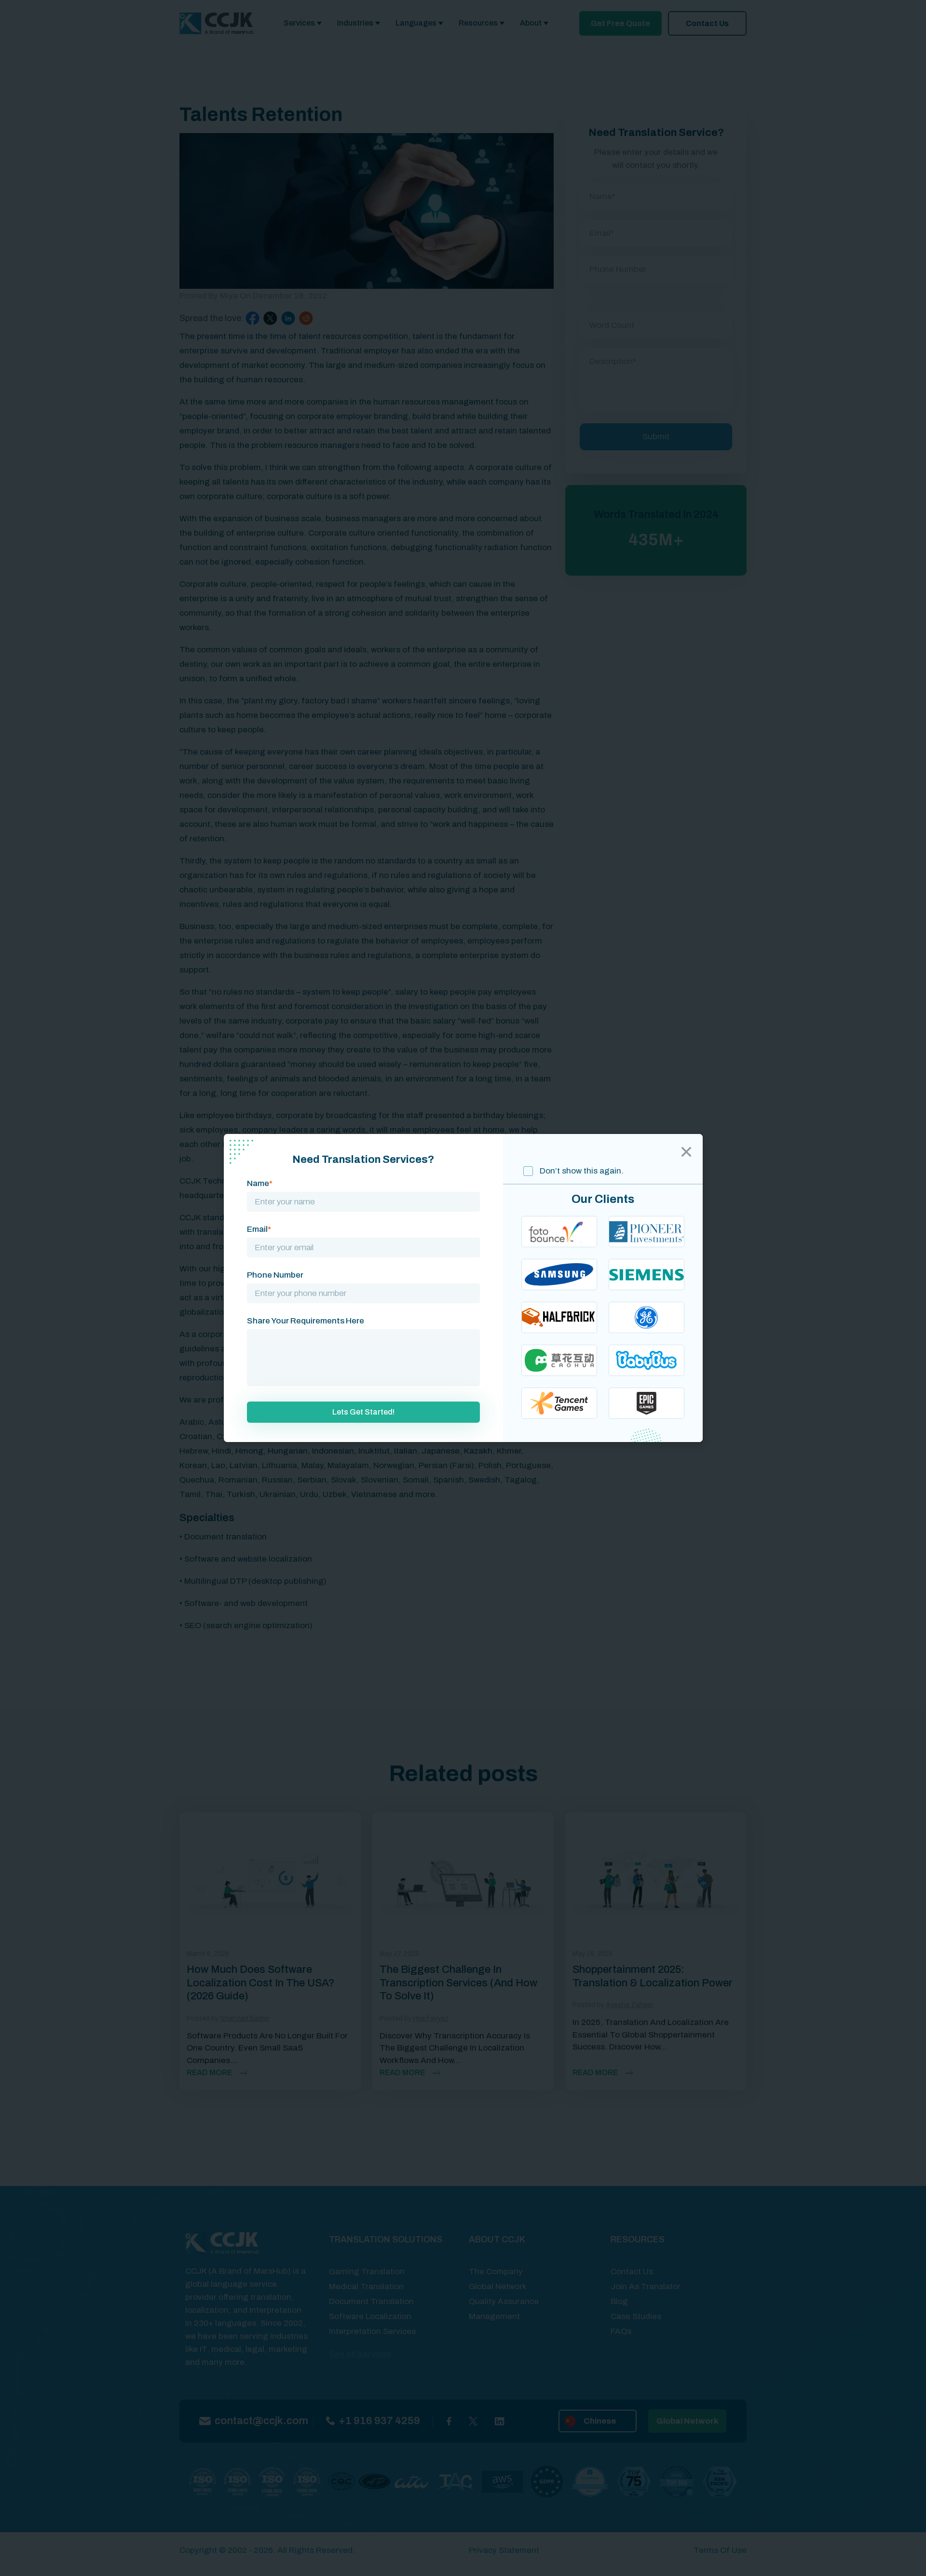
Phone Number (275, 1275)
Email (259, 1229)
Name (260, 1183)
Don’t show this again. (581, 1171)
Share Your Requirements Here (306, 1321)
